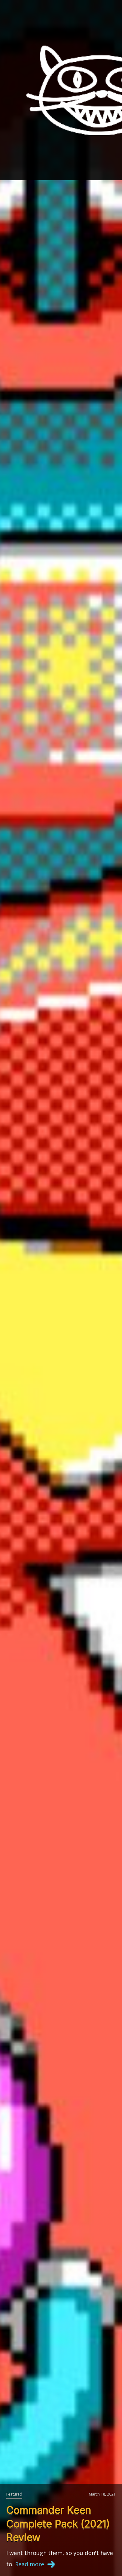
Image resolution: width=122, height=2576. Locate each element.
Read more (30, 2564)
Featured (14, 2494)
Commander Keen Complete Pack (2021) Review (58, 2524)
